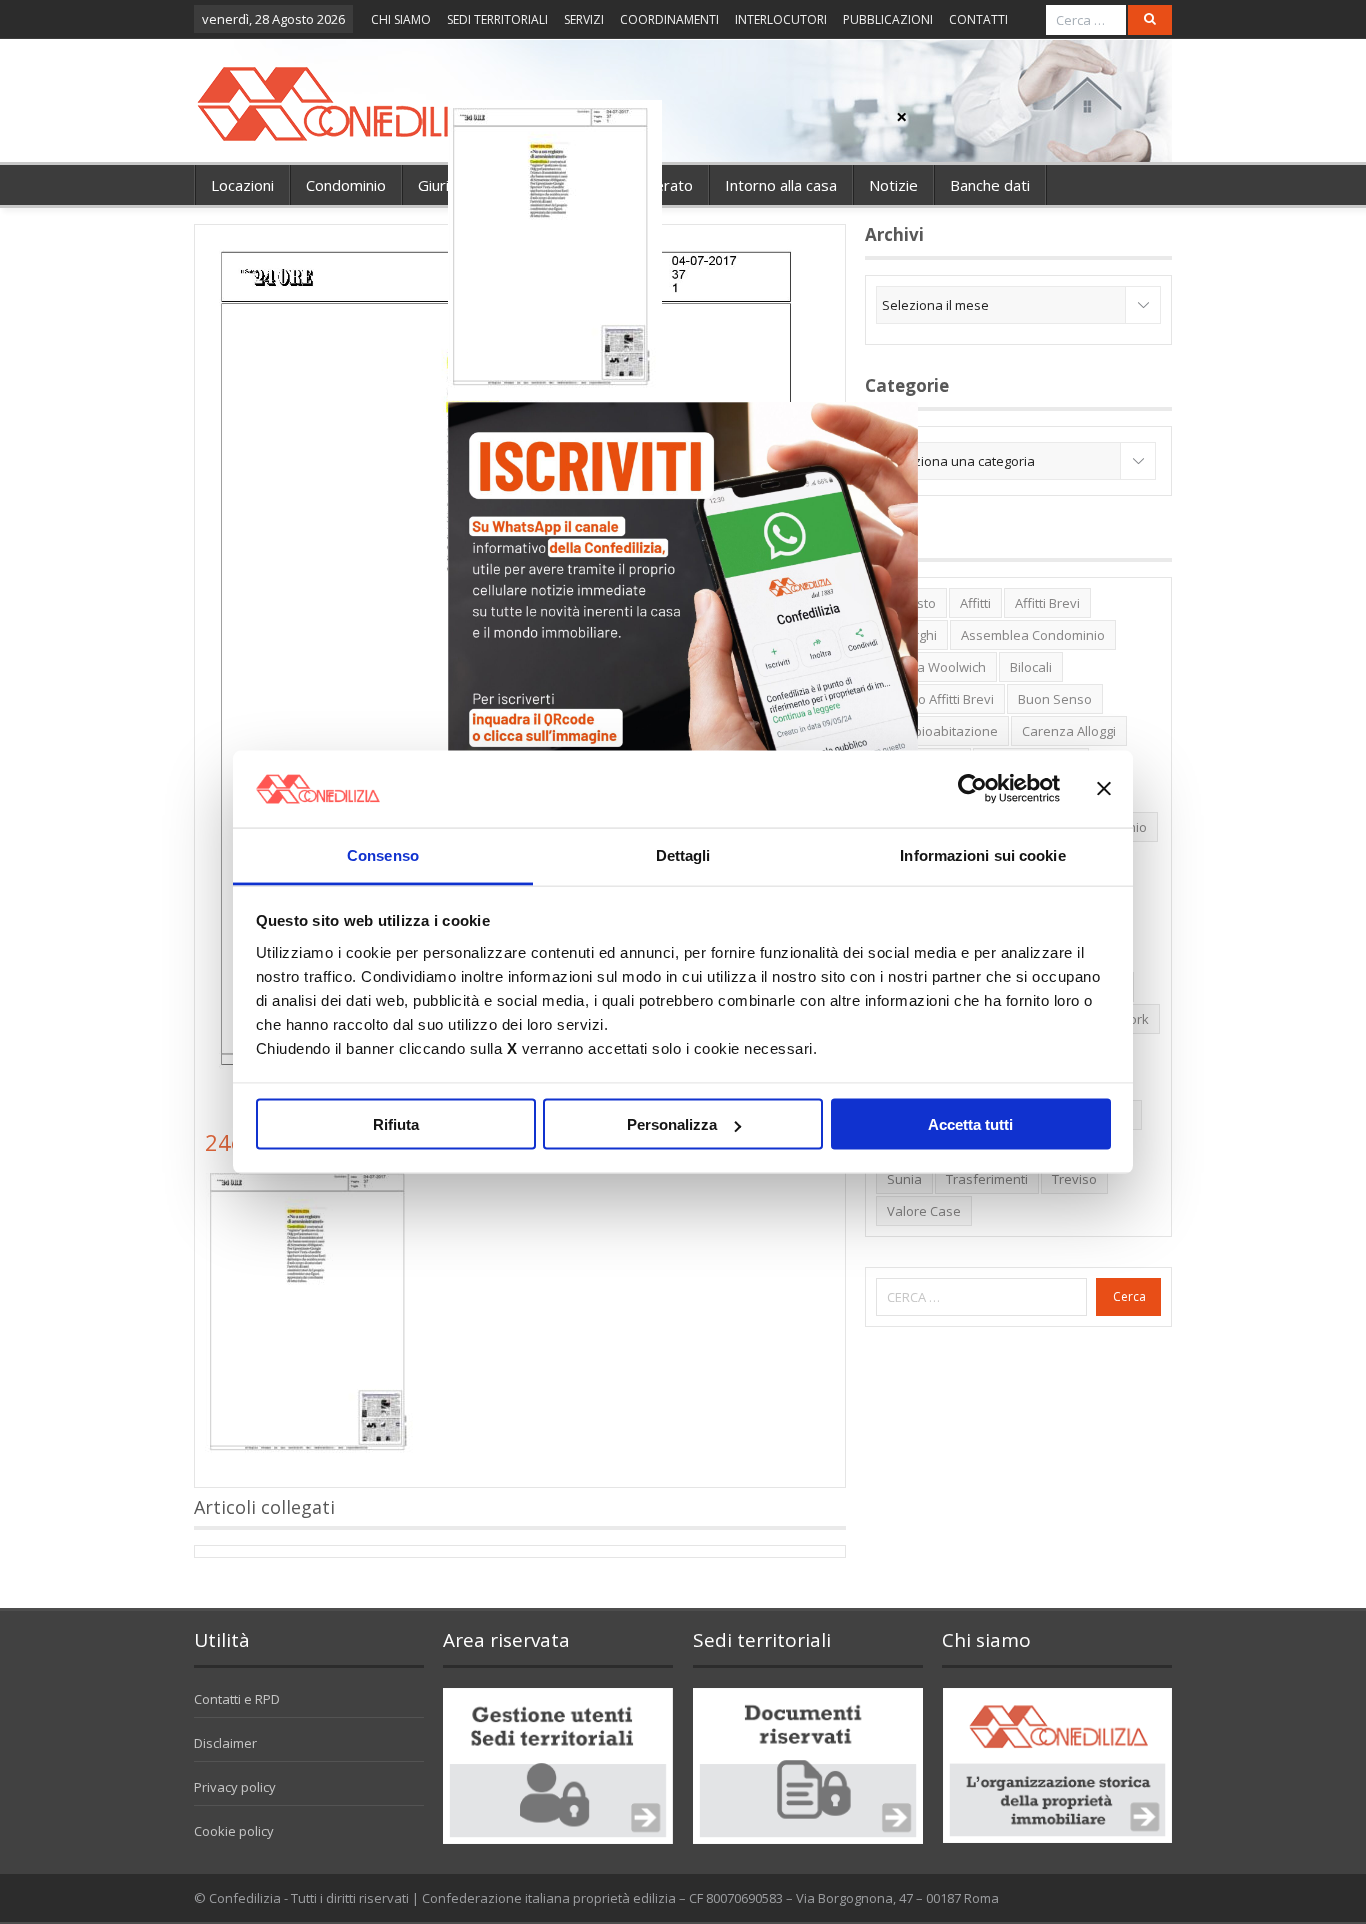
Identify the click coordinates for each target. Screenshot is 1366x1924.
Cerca (1129, 1296)
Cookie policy (234, 1831)
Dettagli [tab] (683, 854)
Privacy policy (235, 1787)
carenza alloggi (1069, 731)
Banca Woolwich (936, 667)
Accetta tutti (970, 1124)
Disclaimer (225, 1743)
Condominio (346, 185)
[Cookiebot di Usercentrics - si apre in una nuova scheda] (972, 789)
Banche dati (990, 185)
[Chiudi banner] (1104, 789)
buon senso (1055, 699)
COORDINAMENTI (669, 19)
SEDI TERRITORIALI (497, 19)
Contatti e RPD (237, 1699)
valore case (924, 1211)
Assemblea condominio (1033, 635)
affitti (975, 603)
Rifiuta (396, 1124)
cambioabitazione (942, 731)
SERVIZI (584, 19)
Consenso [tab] (383, 854)
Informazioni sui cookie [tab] (982, 854)
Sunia (904, 1179)
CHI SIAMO (401, 19)
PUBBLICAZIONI (888, 19)
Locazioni (242, 185)
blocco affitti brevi (940, 699)
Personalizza (672, 1124)
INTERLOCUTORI (781, 19)
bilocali (1031, 667)
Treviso (1074, 1179)
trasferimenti (987, 1179)
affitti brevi (1047, 603)
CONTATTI (978, 19)
